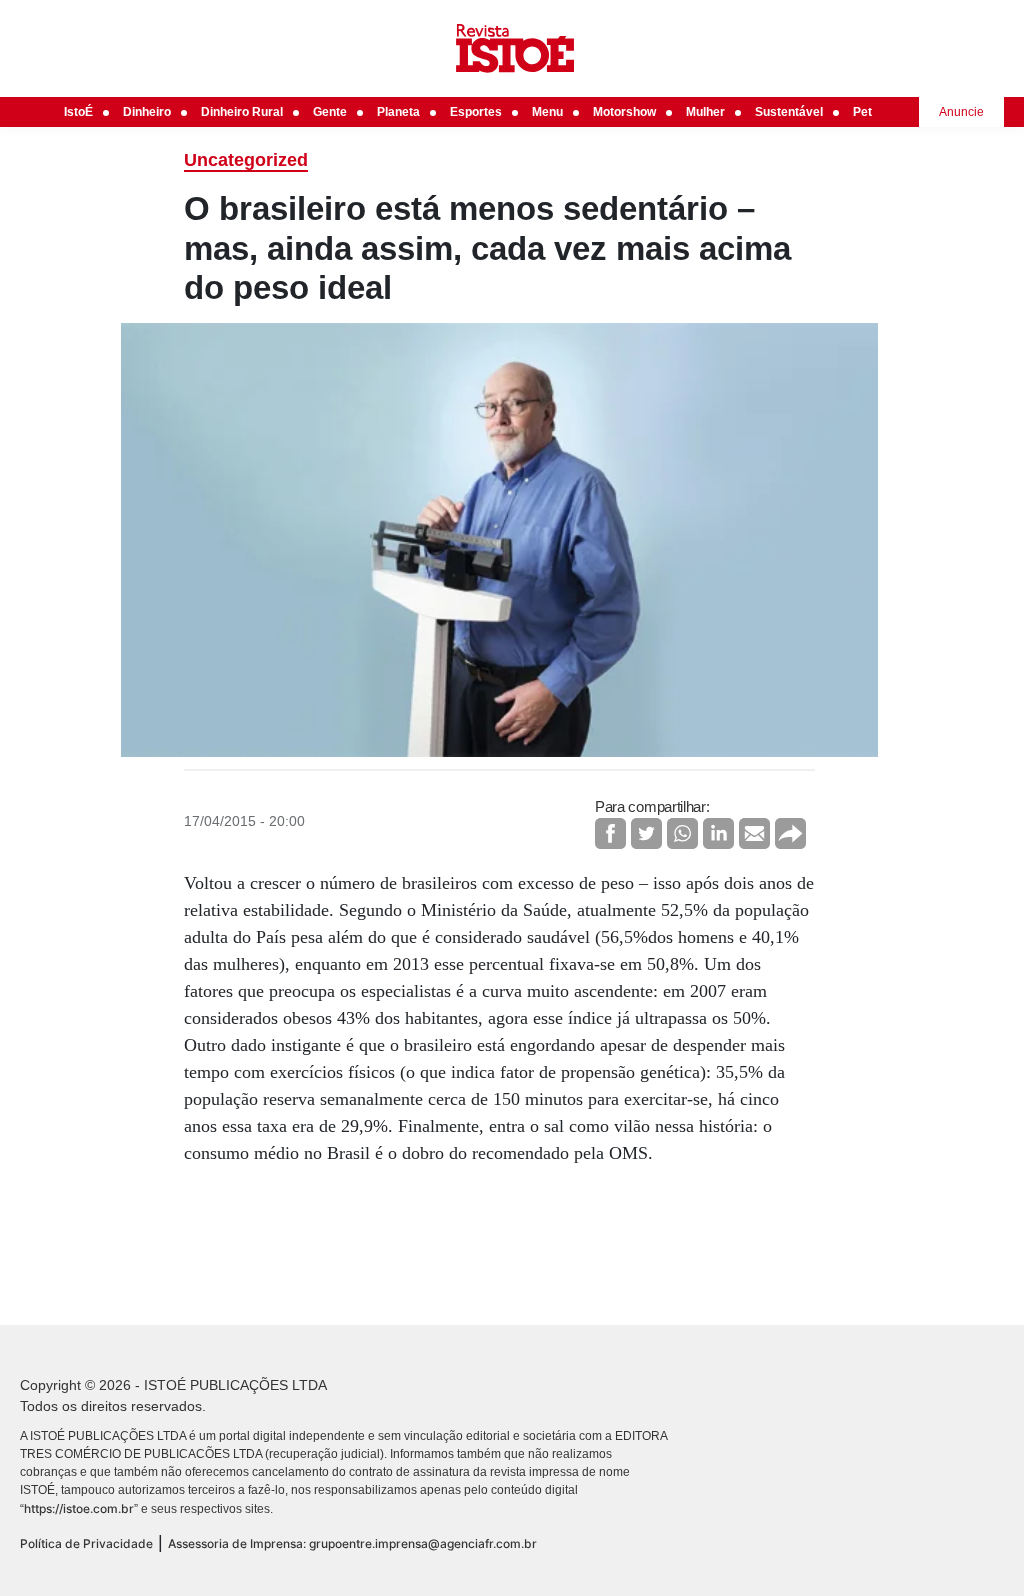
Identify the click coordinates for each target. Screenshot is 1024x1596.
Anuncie (961, 112)
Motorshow (624, 112)
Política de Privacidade (86, 1543)
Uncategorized (246, 160)
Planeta (398, 112)
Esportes (476, 112)
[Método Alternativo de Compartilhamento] (790, 833)
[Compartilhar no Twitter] (646, 833)
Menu (547, 112)
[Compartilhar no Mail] (754, 833)
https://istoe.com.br (79, 1508)
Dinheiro (147, 112)
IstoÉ (78, 112)
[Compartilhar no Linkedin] (718, 833)
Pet (862, 112)
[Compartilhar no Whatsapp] (682, 833)
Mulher (705, 112)
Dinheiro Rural (242, 112)
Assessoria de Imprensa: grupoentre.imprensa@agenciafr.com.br (352, 1543)
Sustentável (789, 112)
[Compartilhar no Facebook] (610, 833)
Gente (330, 112)
